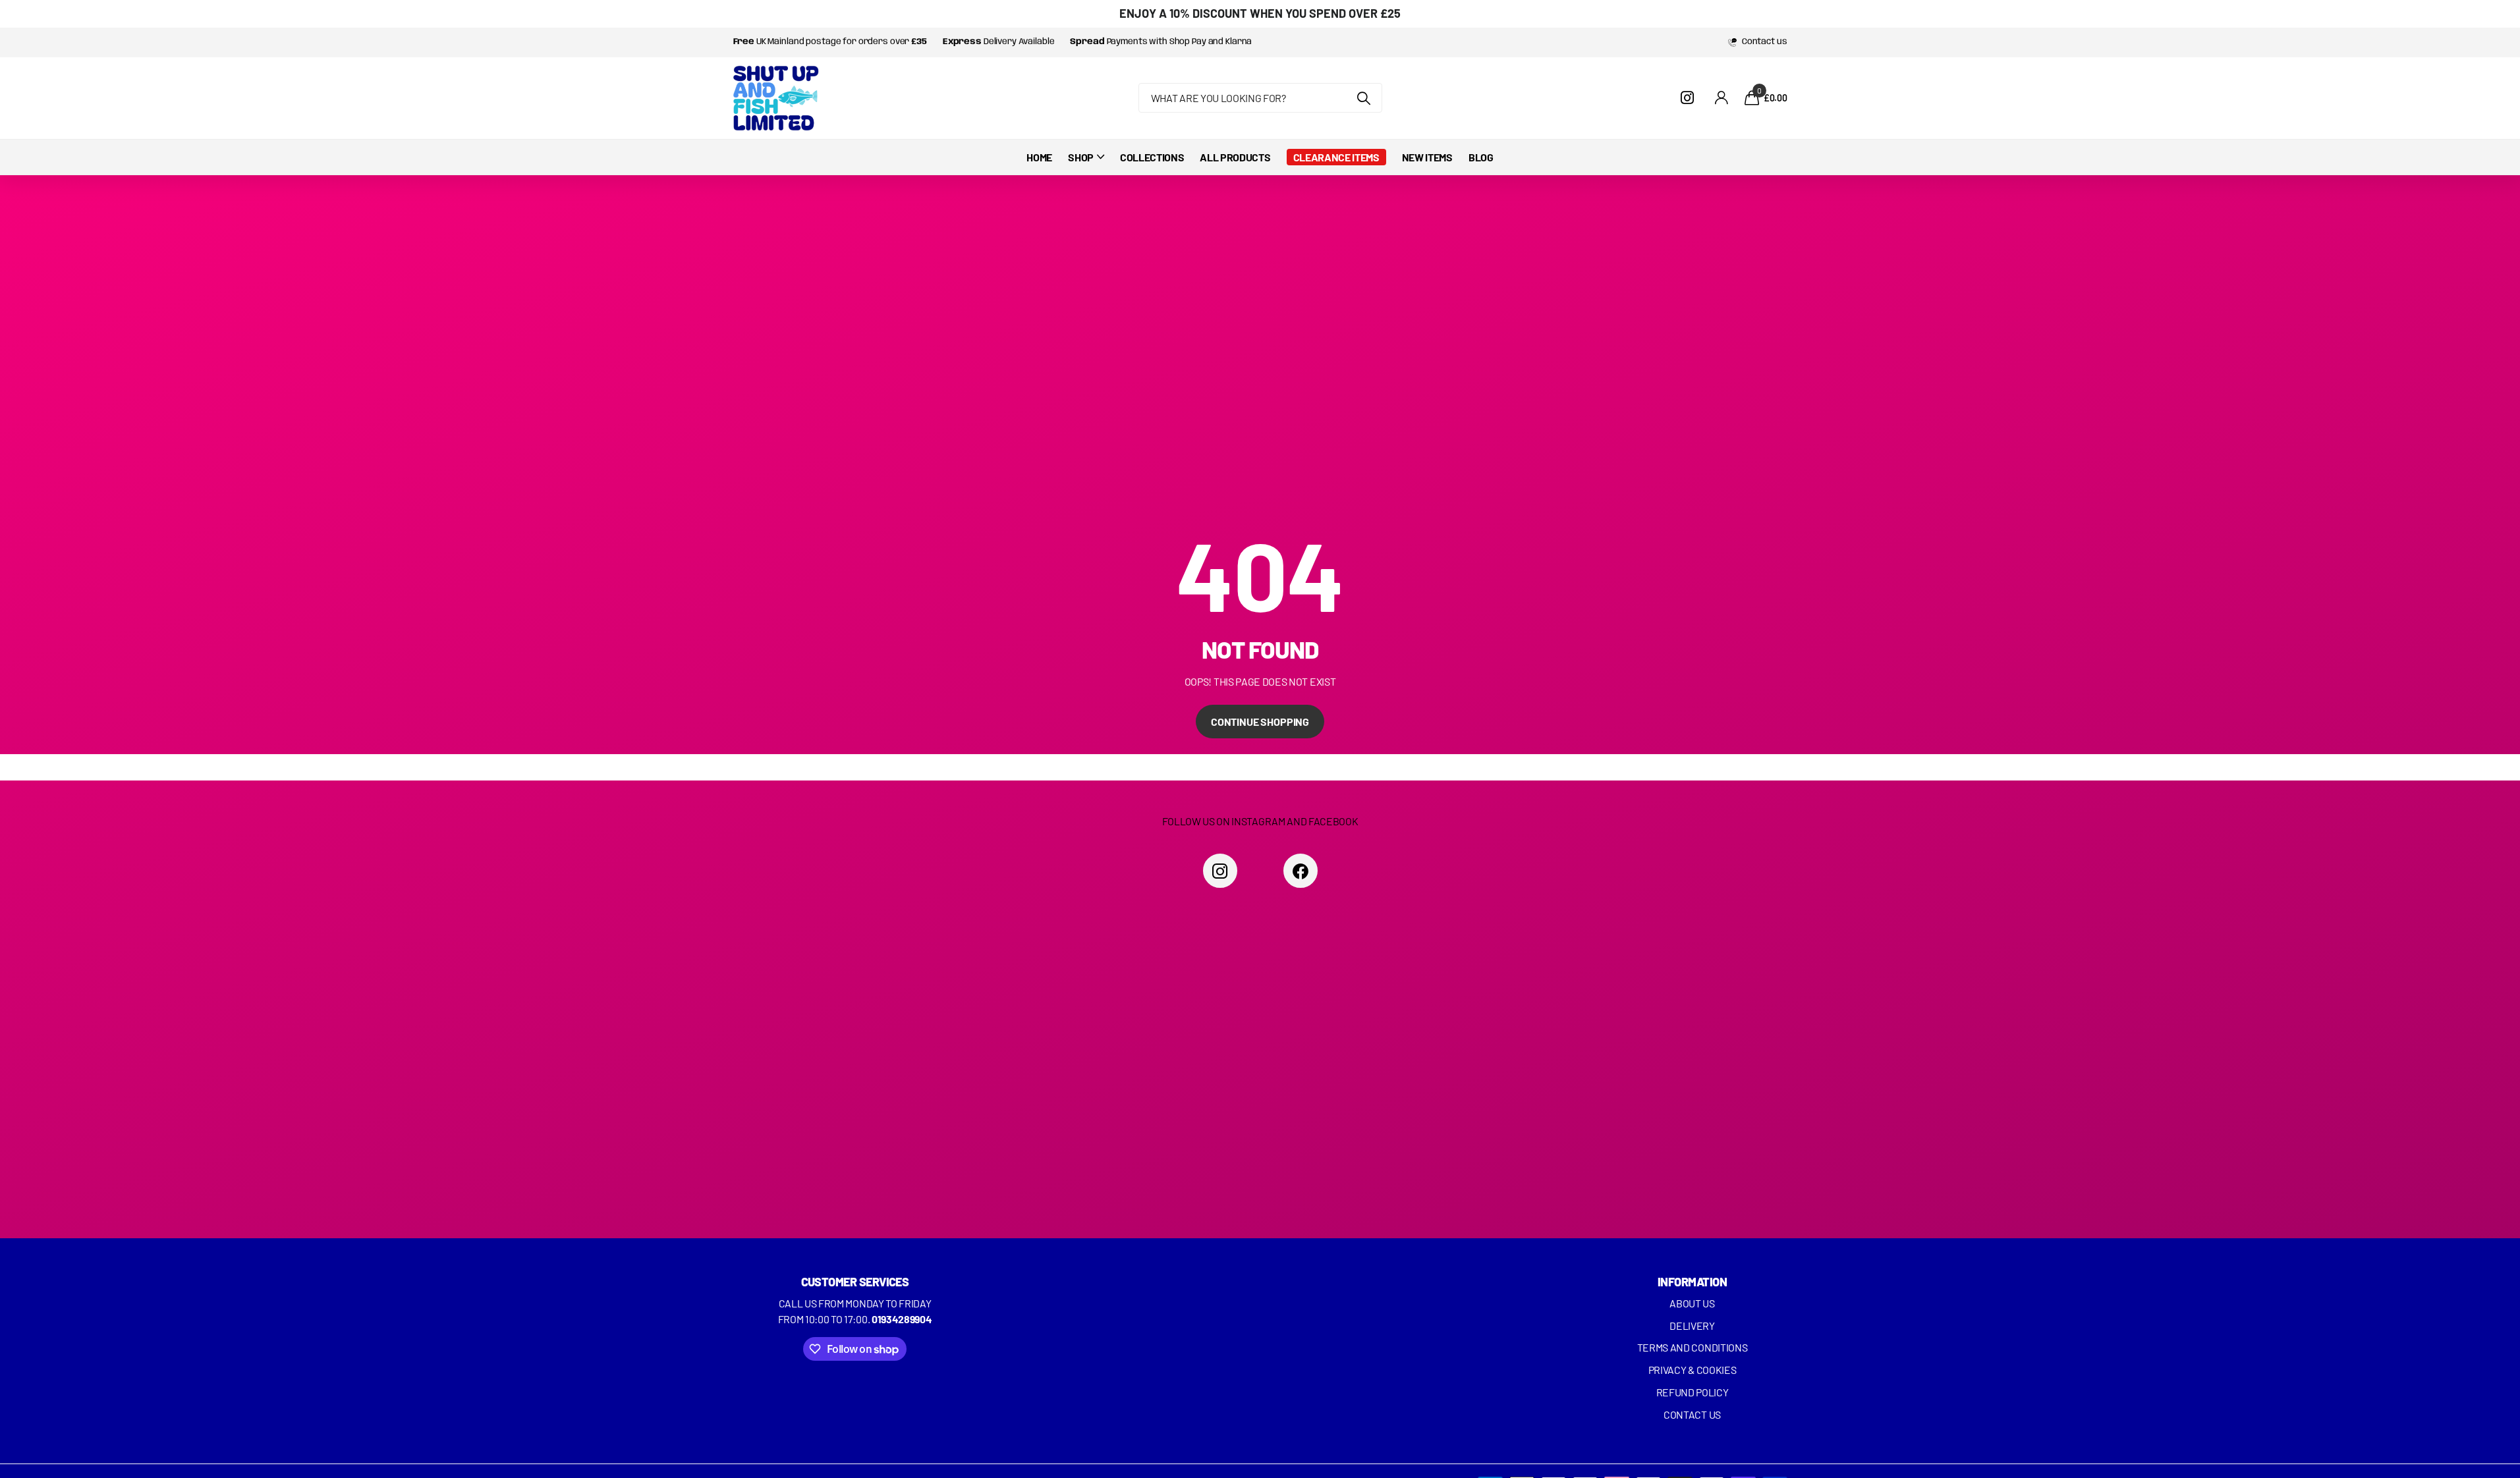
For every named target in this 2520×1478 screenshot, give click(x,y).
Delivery (1692, 1326)
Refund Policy (1693, 1392)
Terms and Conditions (1693, 1347)
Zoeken (1364, 98)
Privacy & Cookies (1693, 1370)
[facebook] (1301, 871)
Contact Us (1692, 1414)
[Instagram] (1220, 871)
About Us (1692, 1303)
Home (1039, 157)
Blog (1481, 157)
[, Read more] (1690, 98)
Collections (1152, 157)
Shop (1081, 157)
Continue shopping (1260, 722)
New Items (1427, 157)
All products (1235, 157)
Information (1692, 1282)
